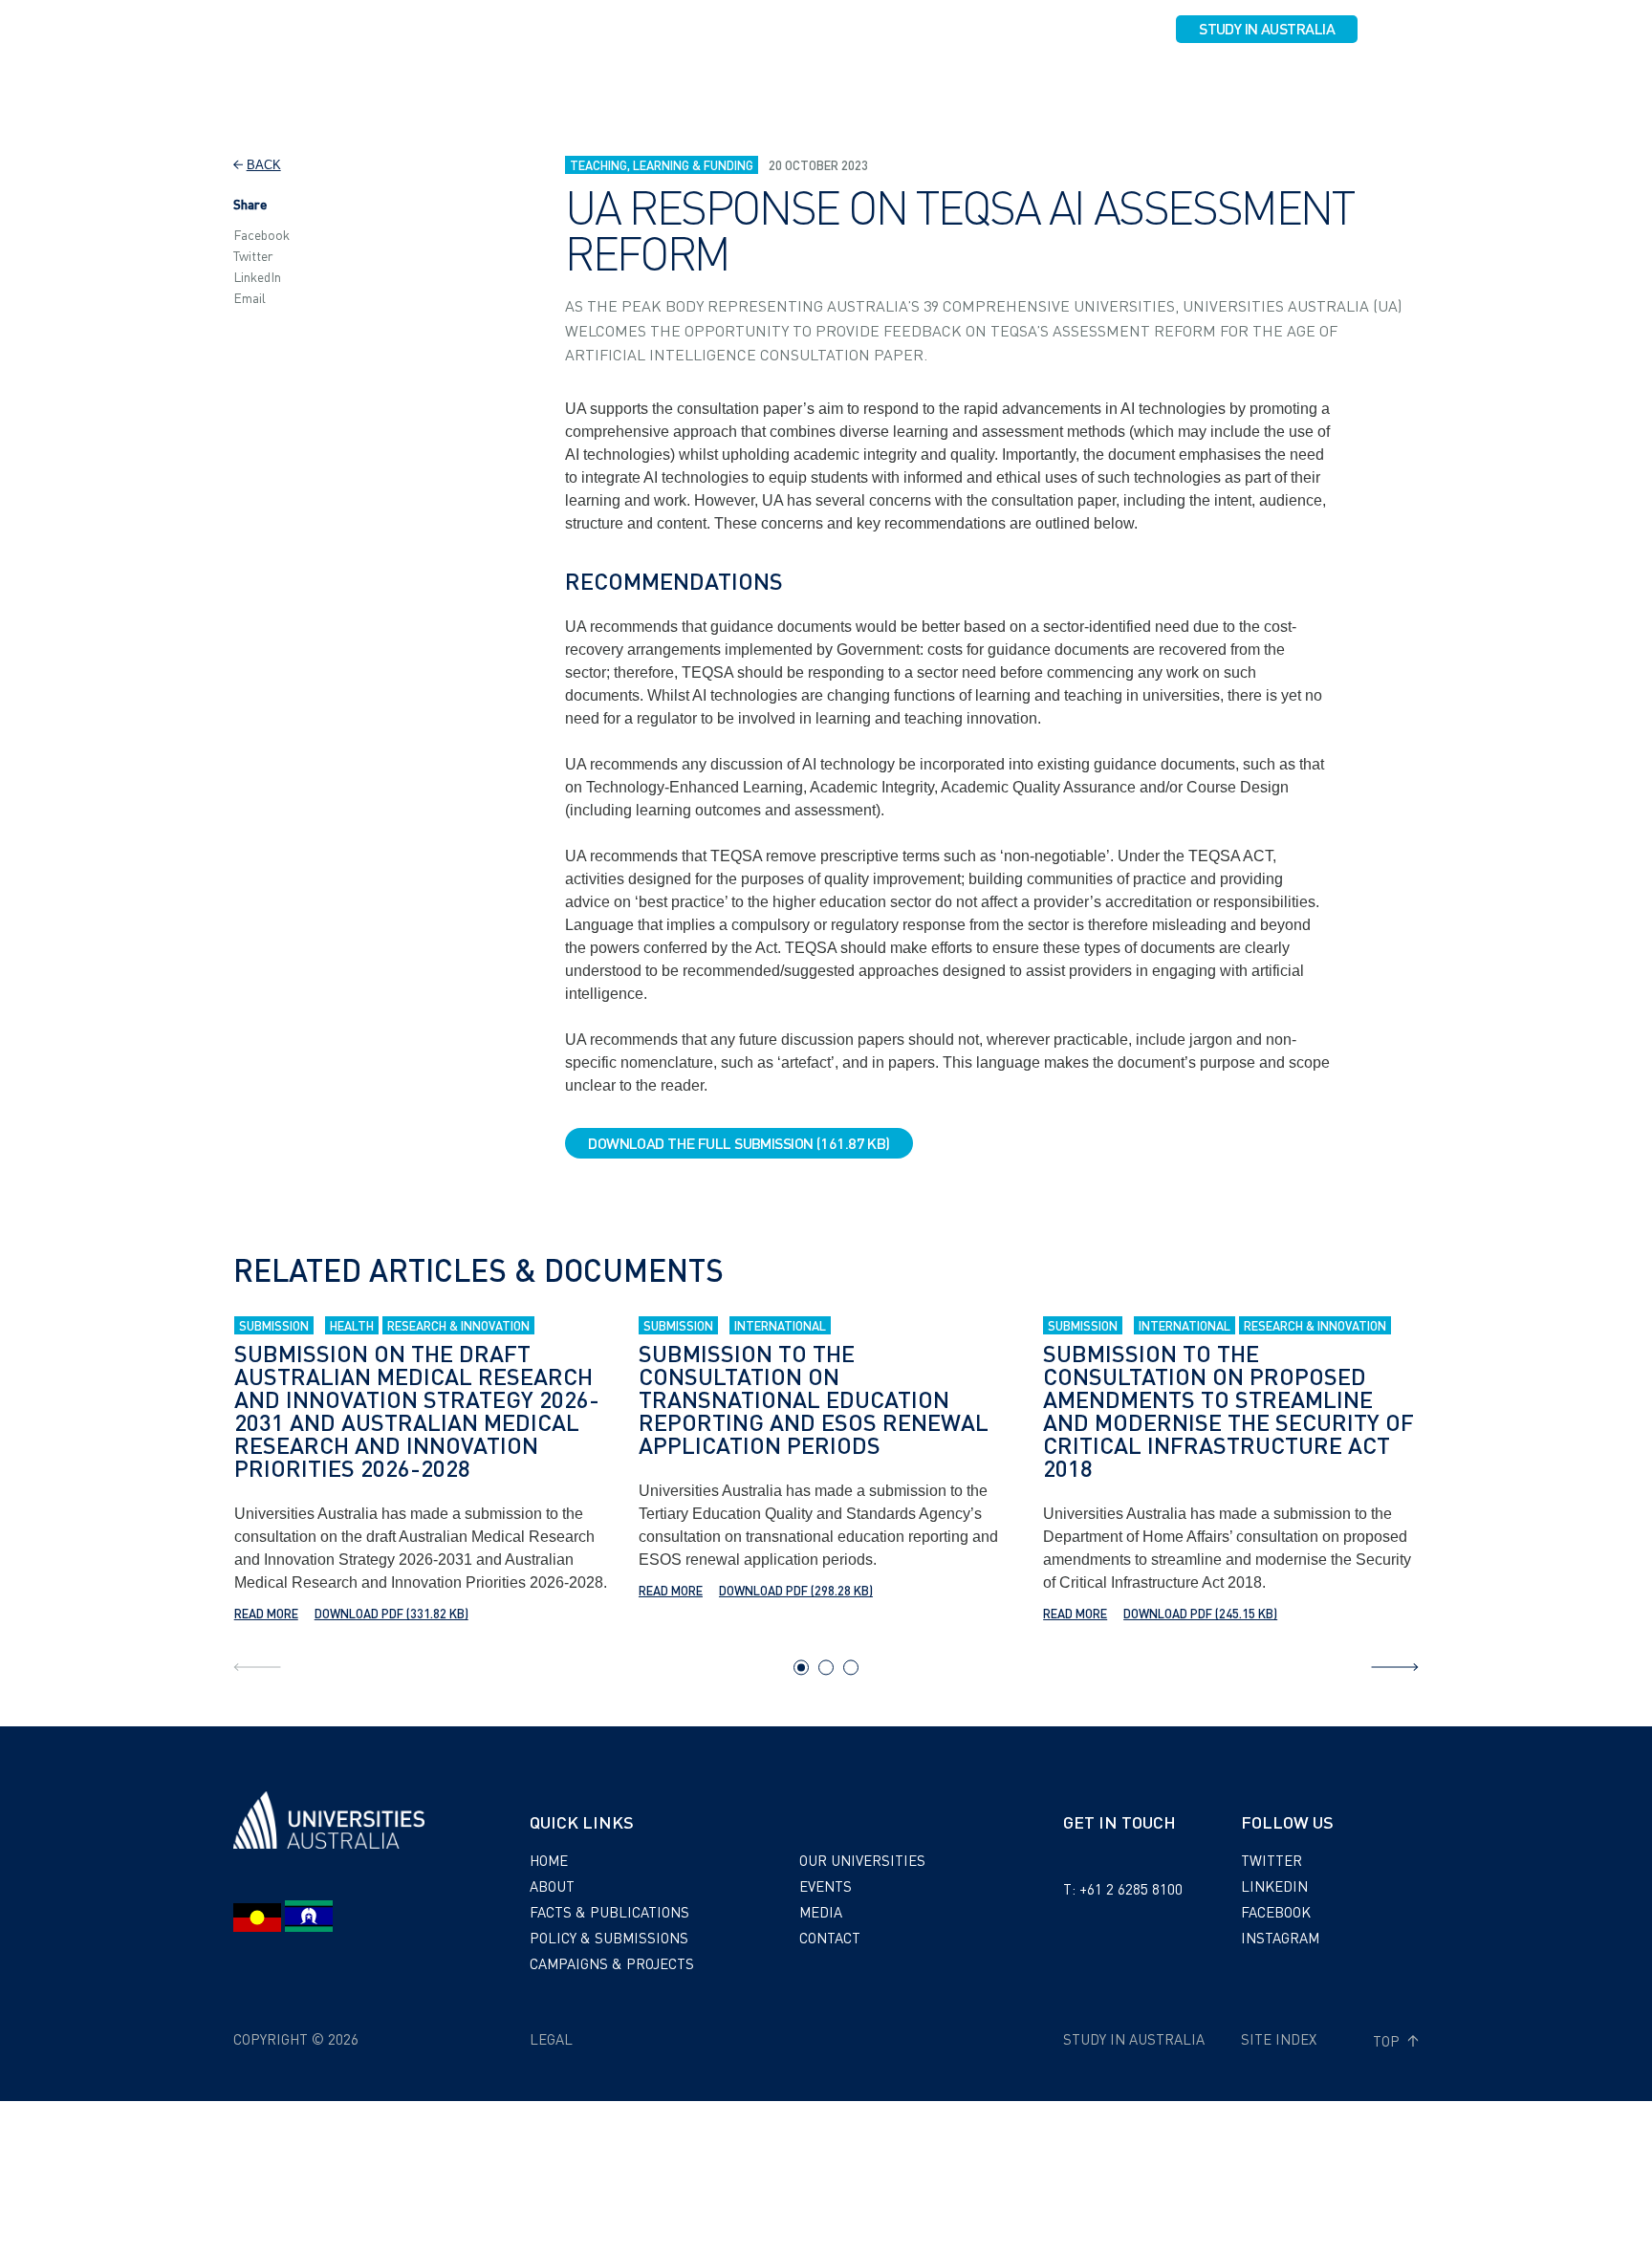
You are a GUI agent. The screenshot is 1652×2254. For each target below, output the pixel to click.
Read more (266, 1613)
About (492, 83)
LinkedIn (257, 276)
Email (250, 297)
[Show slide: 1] (801, 1667)
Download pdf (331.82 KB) (391, 1613)
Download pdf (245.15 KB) (1200, 1613)
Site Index (1279, 2039)
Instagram (1280, 1938)
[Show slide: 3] (851, 1667)
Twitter (253, 255)
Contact (1361, 83)
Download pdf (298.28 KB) (796, 1590)
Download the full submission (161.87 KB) (739, 1143)
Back (264, 165)
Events (1220, 83)
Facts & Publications (612, 83)
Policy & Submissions (783, 83)
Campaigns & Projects (957, 83)
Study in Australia (1267, 28)
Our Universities (1115, 83)
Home (549, 1860)
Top (1388, 2041)
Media (1288, 83)
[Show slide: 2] (826, 1667)
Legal (551, 2039)
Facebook (261, 234)
